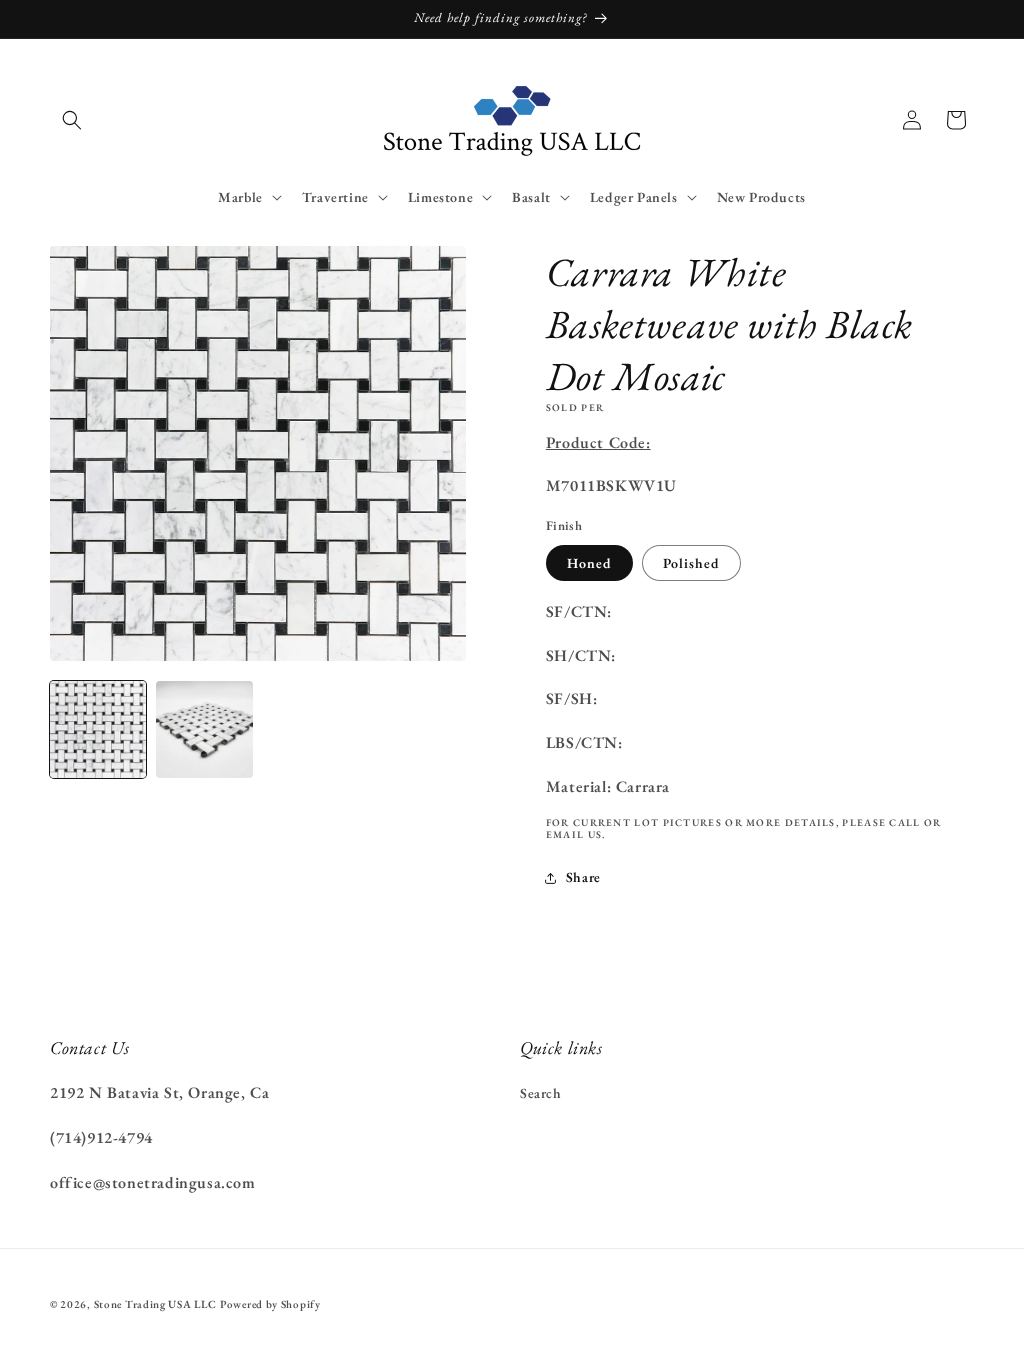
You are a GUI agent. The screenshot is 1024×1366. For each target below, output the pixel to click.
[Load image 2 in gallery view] (204, 729)
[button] (72, 120)
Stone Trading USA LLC (155, 1304)
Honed (589, 563)
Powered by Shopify (270, 1304)
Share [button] (583, 877)
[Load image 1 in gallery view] (98, 729)
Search (541, 1093)
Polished (691, 563)
